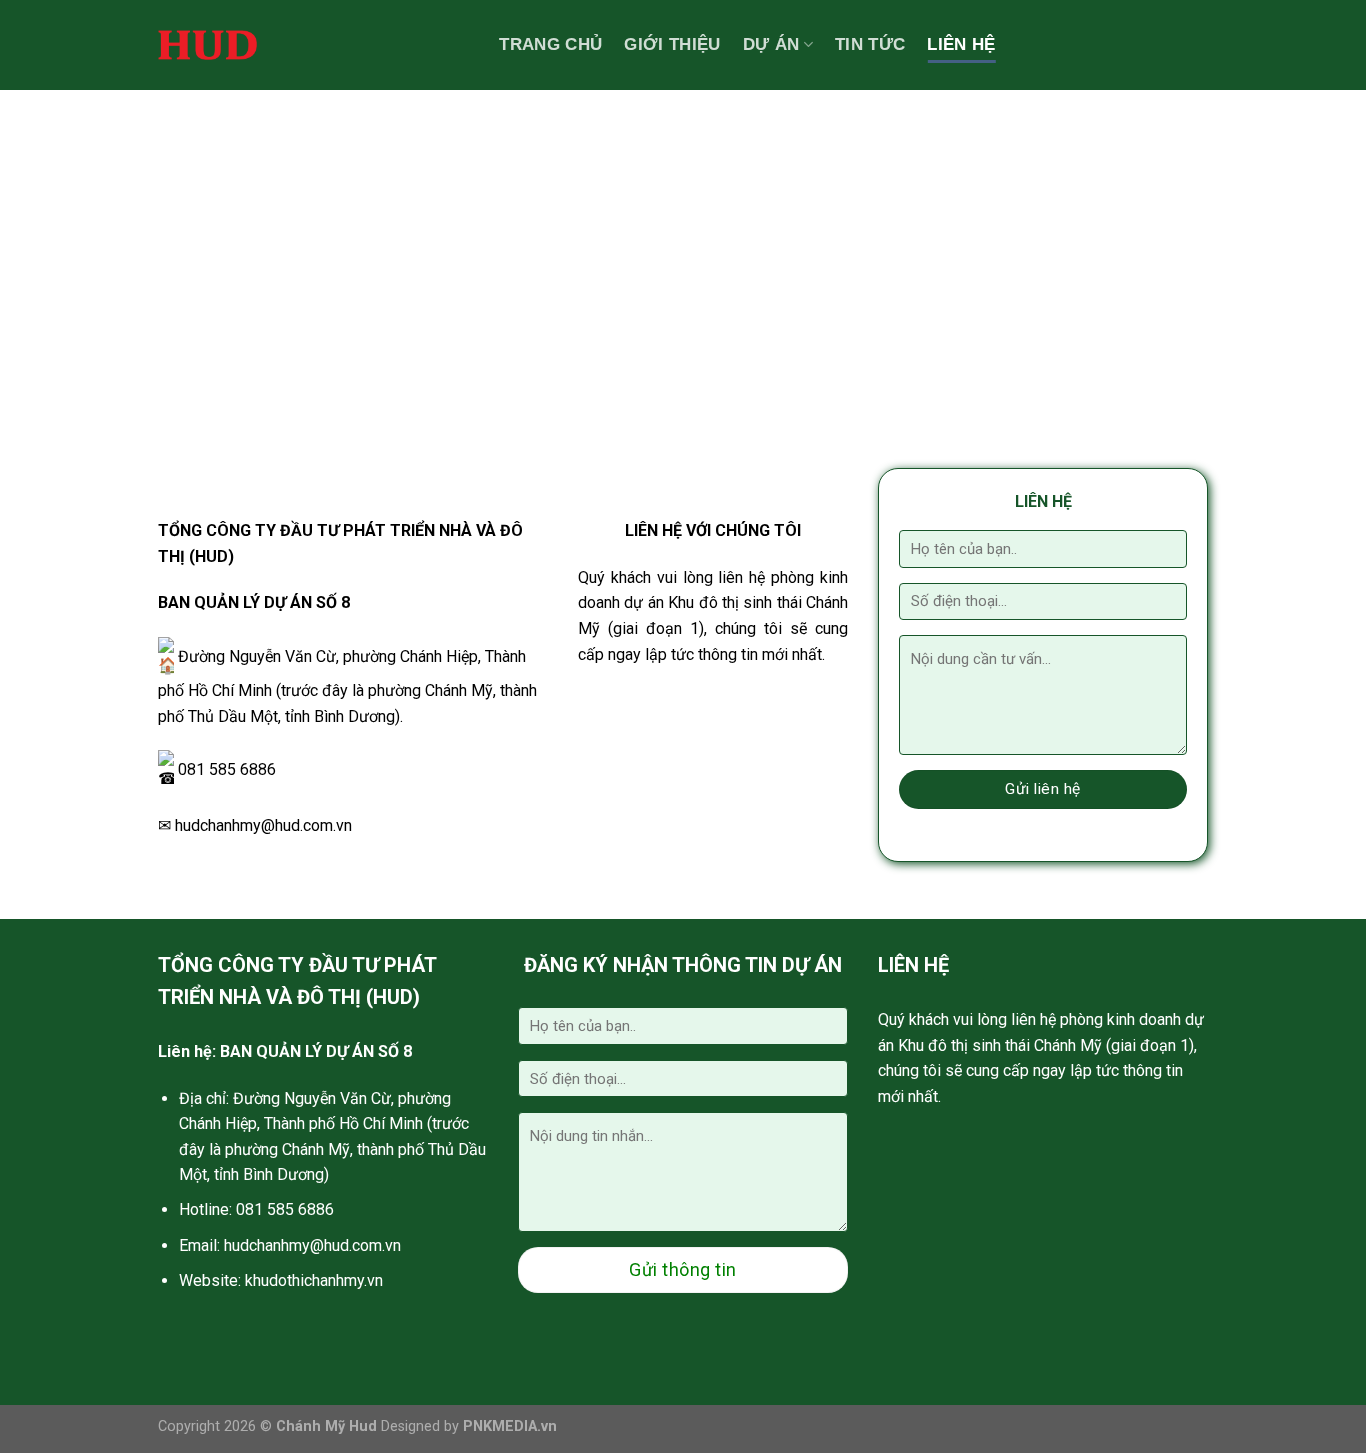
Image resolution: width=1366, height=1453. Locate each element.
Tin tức (870, 44)
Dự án (771, 44)
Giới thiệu (672, 44)
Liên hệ (961, 44)
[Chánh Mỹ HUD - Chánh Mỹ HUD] (207, 45)
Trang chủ (550, 44)
